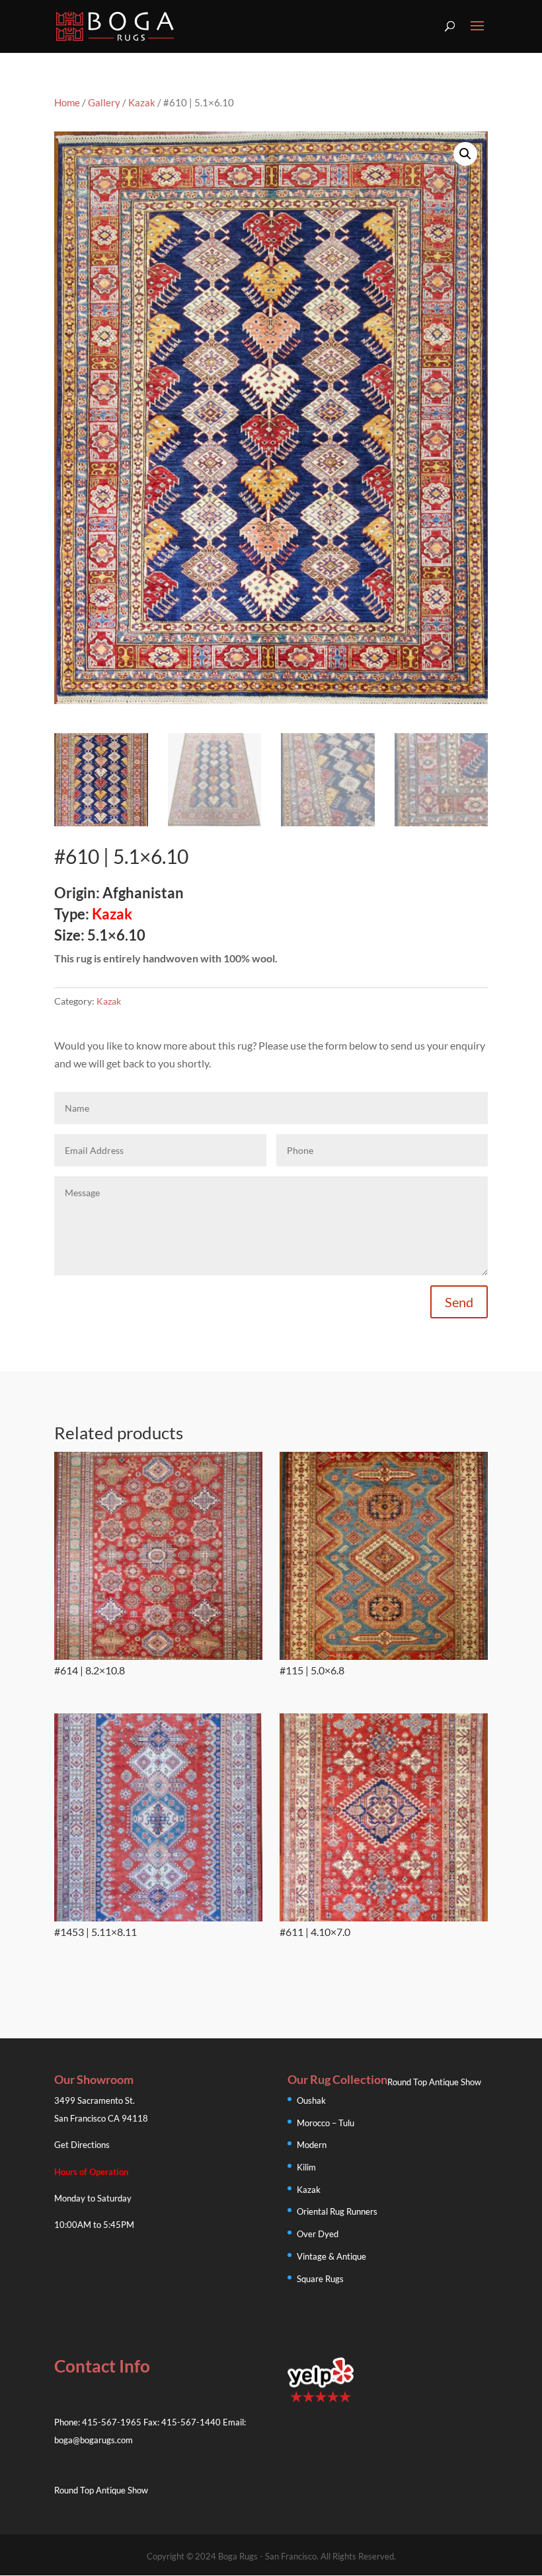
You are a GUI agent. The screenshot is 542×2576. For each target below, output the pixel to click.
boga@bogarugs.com (94, 2440)
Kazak (142, 102)
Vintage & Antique (331, 2256)
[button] (465, 154)
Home (67, 102)
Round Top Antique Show (434, 2082)
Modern (312, 2145)
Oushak (311, 2100)
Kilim (306, 2167)
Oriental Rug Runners (337, 2211)
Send (459, 1302)
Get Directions (82, 2145)
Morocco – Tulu (326, 2123)
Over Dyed (318, 2234)
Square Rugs (320, 2279)
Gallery (104, 102)
